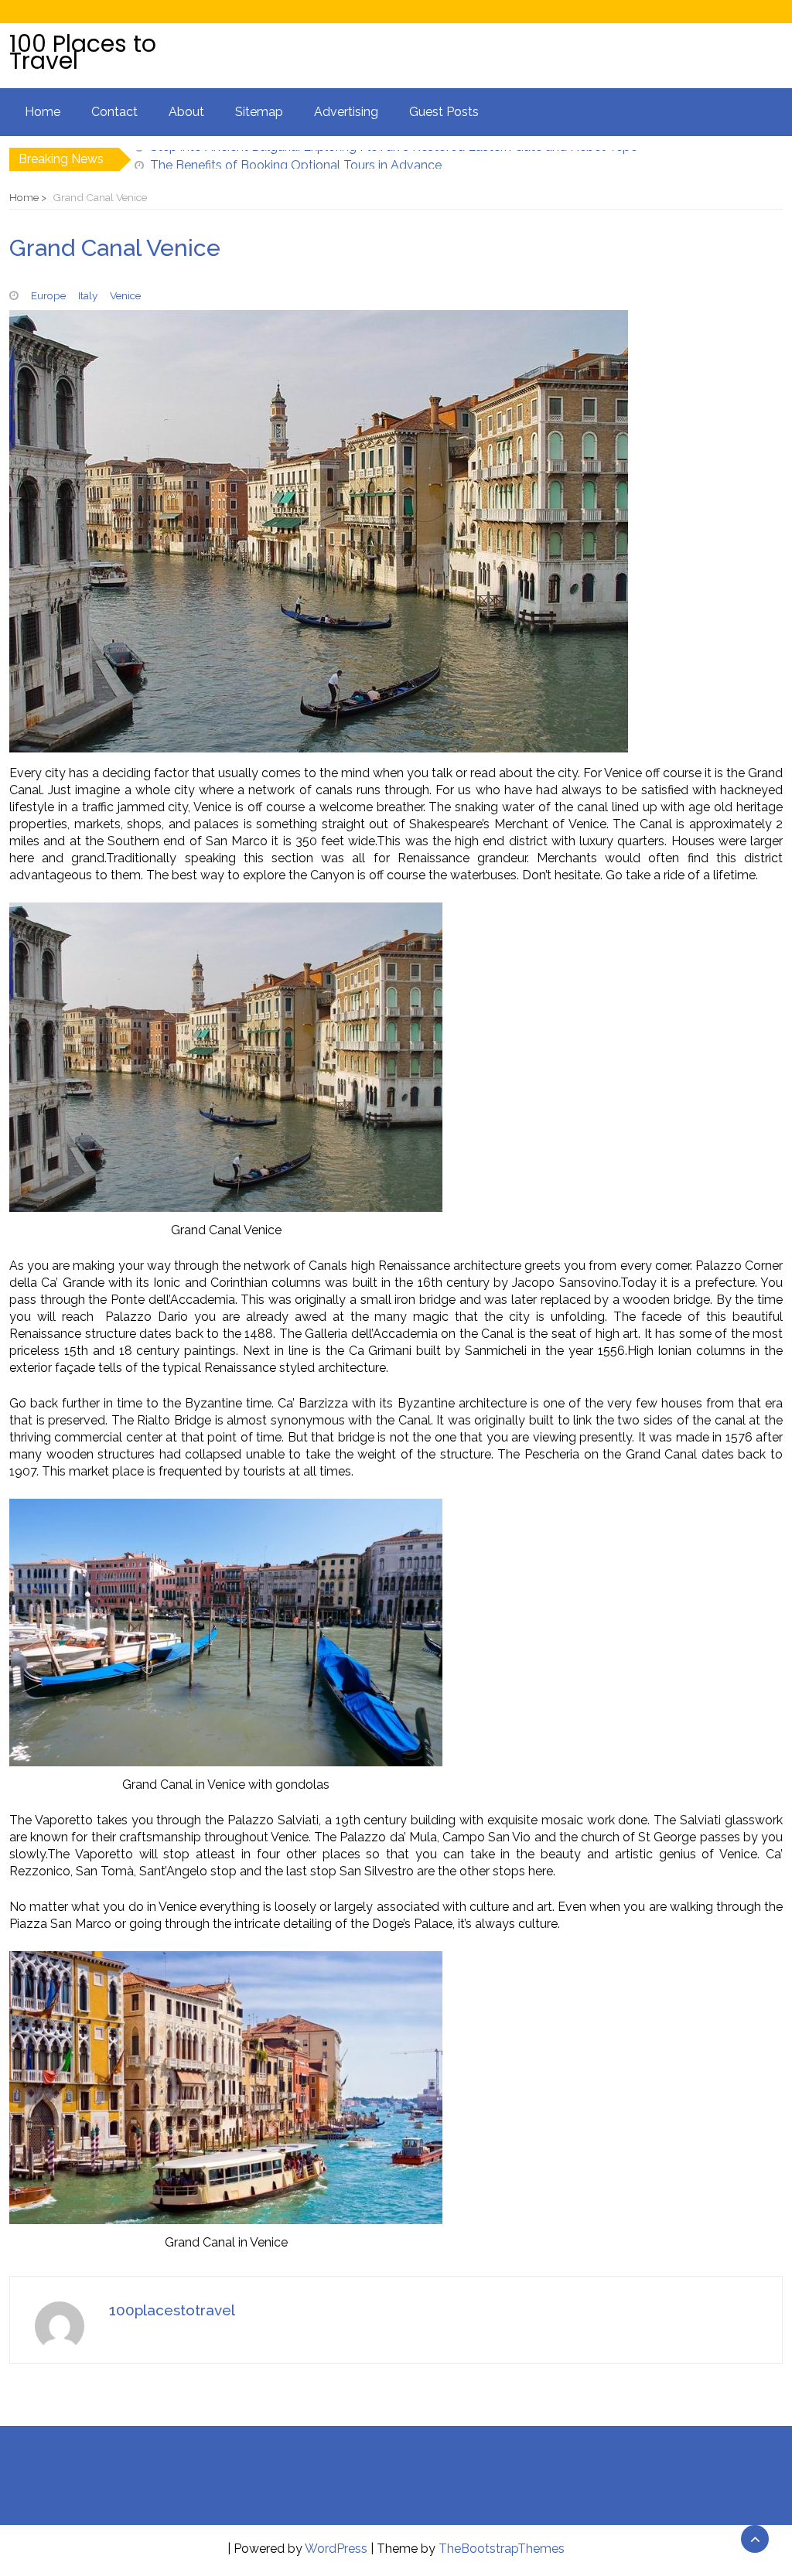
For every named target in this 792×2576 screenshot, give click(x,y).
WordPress (336, 2549)
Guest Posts (444, 112)
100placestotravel (172, 2310)
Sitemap (259, 112)
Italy (88, 295)
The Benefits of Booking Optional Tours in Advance (296, 159)
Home (43, 112)
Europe (48, 295)
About (186, 112)
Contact (114, 112)
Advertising (346, 112)
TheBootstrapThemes (502, 2549)
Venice (125, 295)
